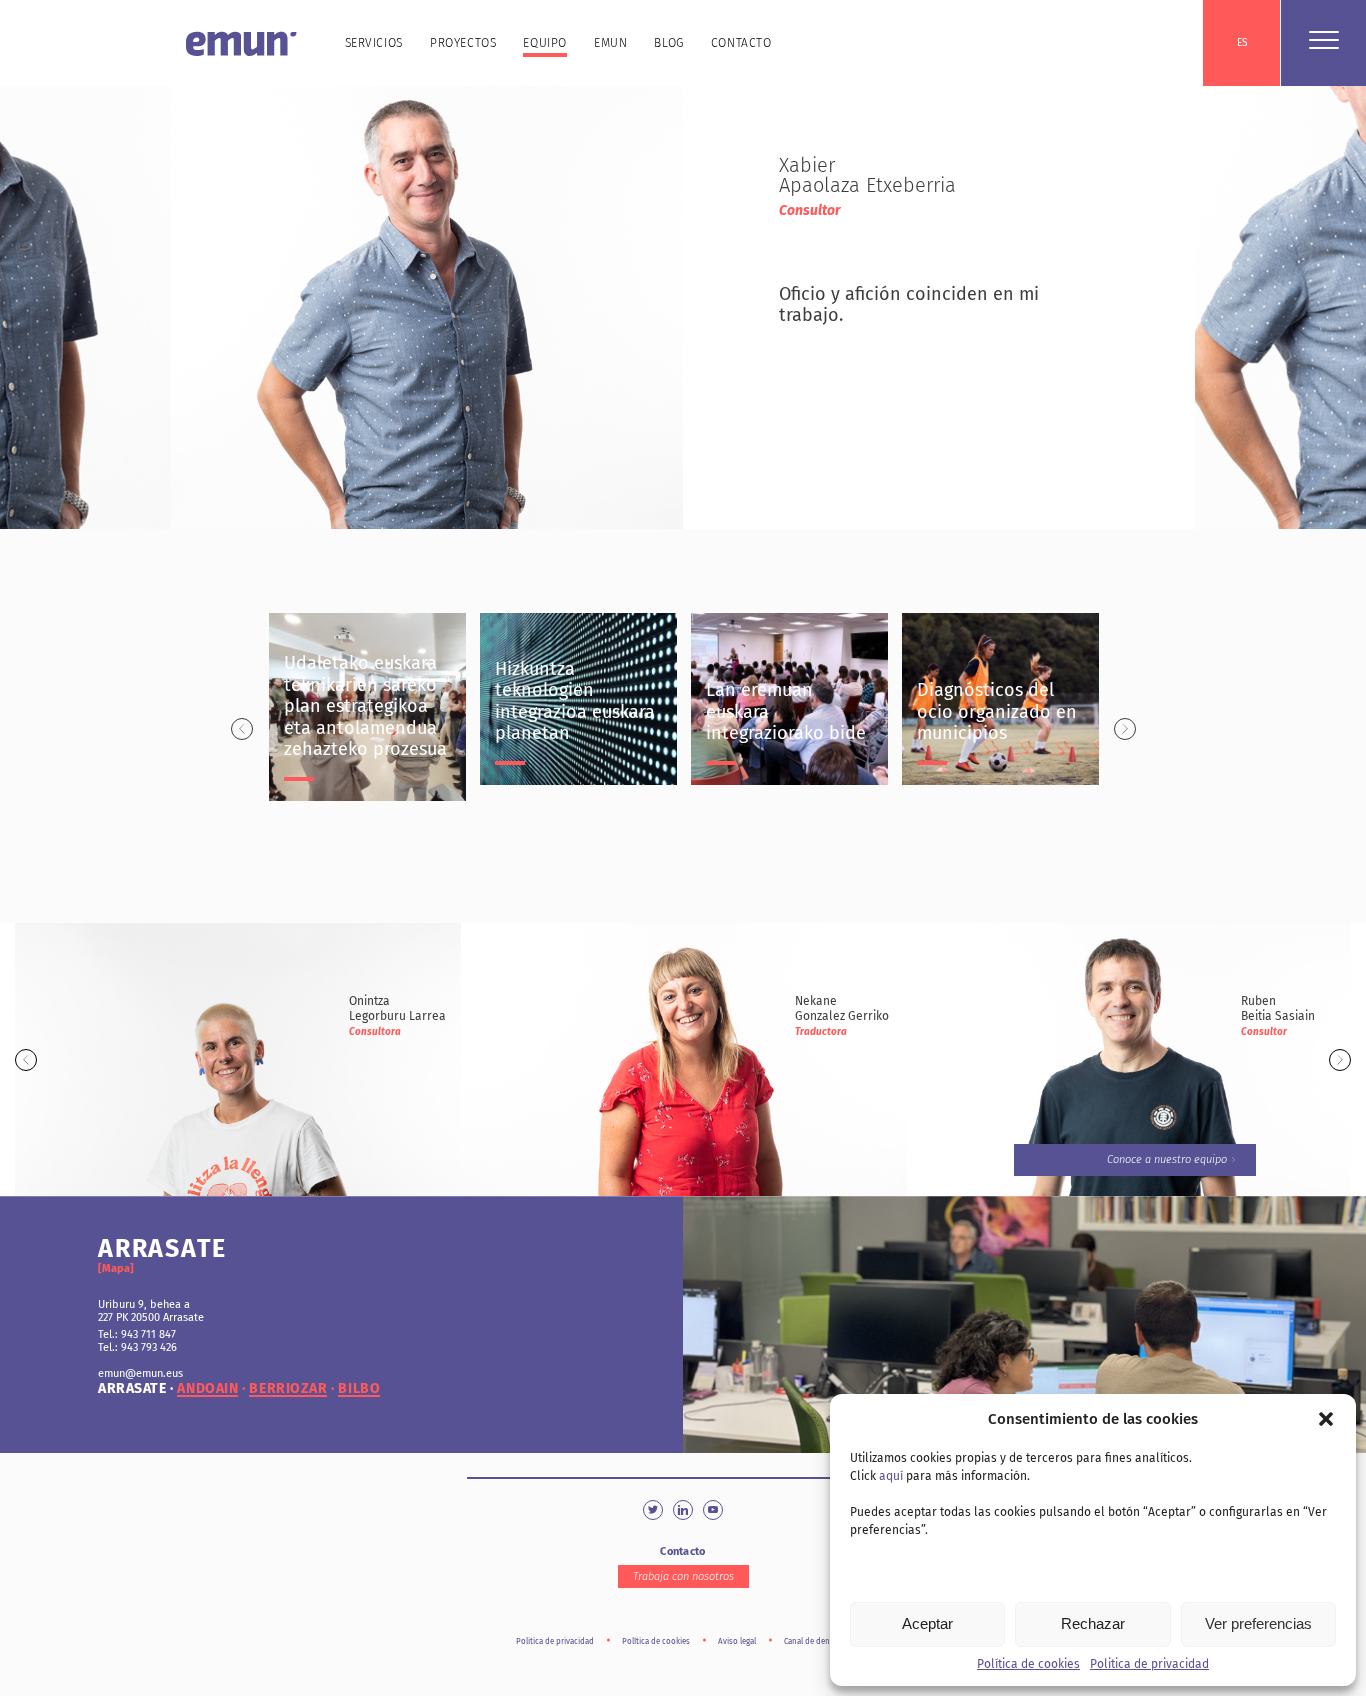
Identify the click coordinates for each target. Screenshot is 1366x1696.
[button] (1326, 1419)
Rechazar (1093, 1623)
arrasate (132, 1389)
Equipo (545, 43)
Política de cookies (1028, 1664)
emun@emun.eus (140, 1373)
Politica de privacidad (1149, 1664)
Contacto (741, 43)
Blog (668, 43)
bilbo (359, 1389)
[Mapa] (116, 1268)
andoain (207, 1389)
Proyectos (463, 43)
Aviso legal (737, 1641)
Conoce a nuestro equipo (1167, 1159)
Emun (610, 43)
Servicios (374, 43)
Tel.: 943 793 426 (137, 1347)
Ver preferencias (1258, 1623)
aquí (891, 1476)
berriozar (288, 1389)
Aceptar (927, 1623)
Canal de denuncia (817, 1641)
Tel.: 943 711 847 (137, 1334)
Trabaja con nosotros (683, 1576)
